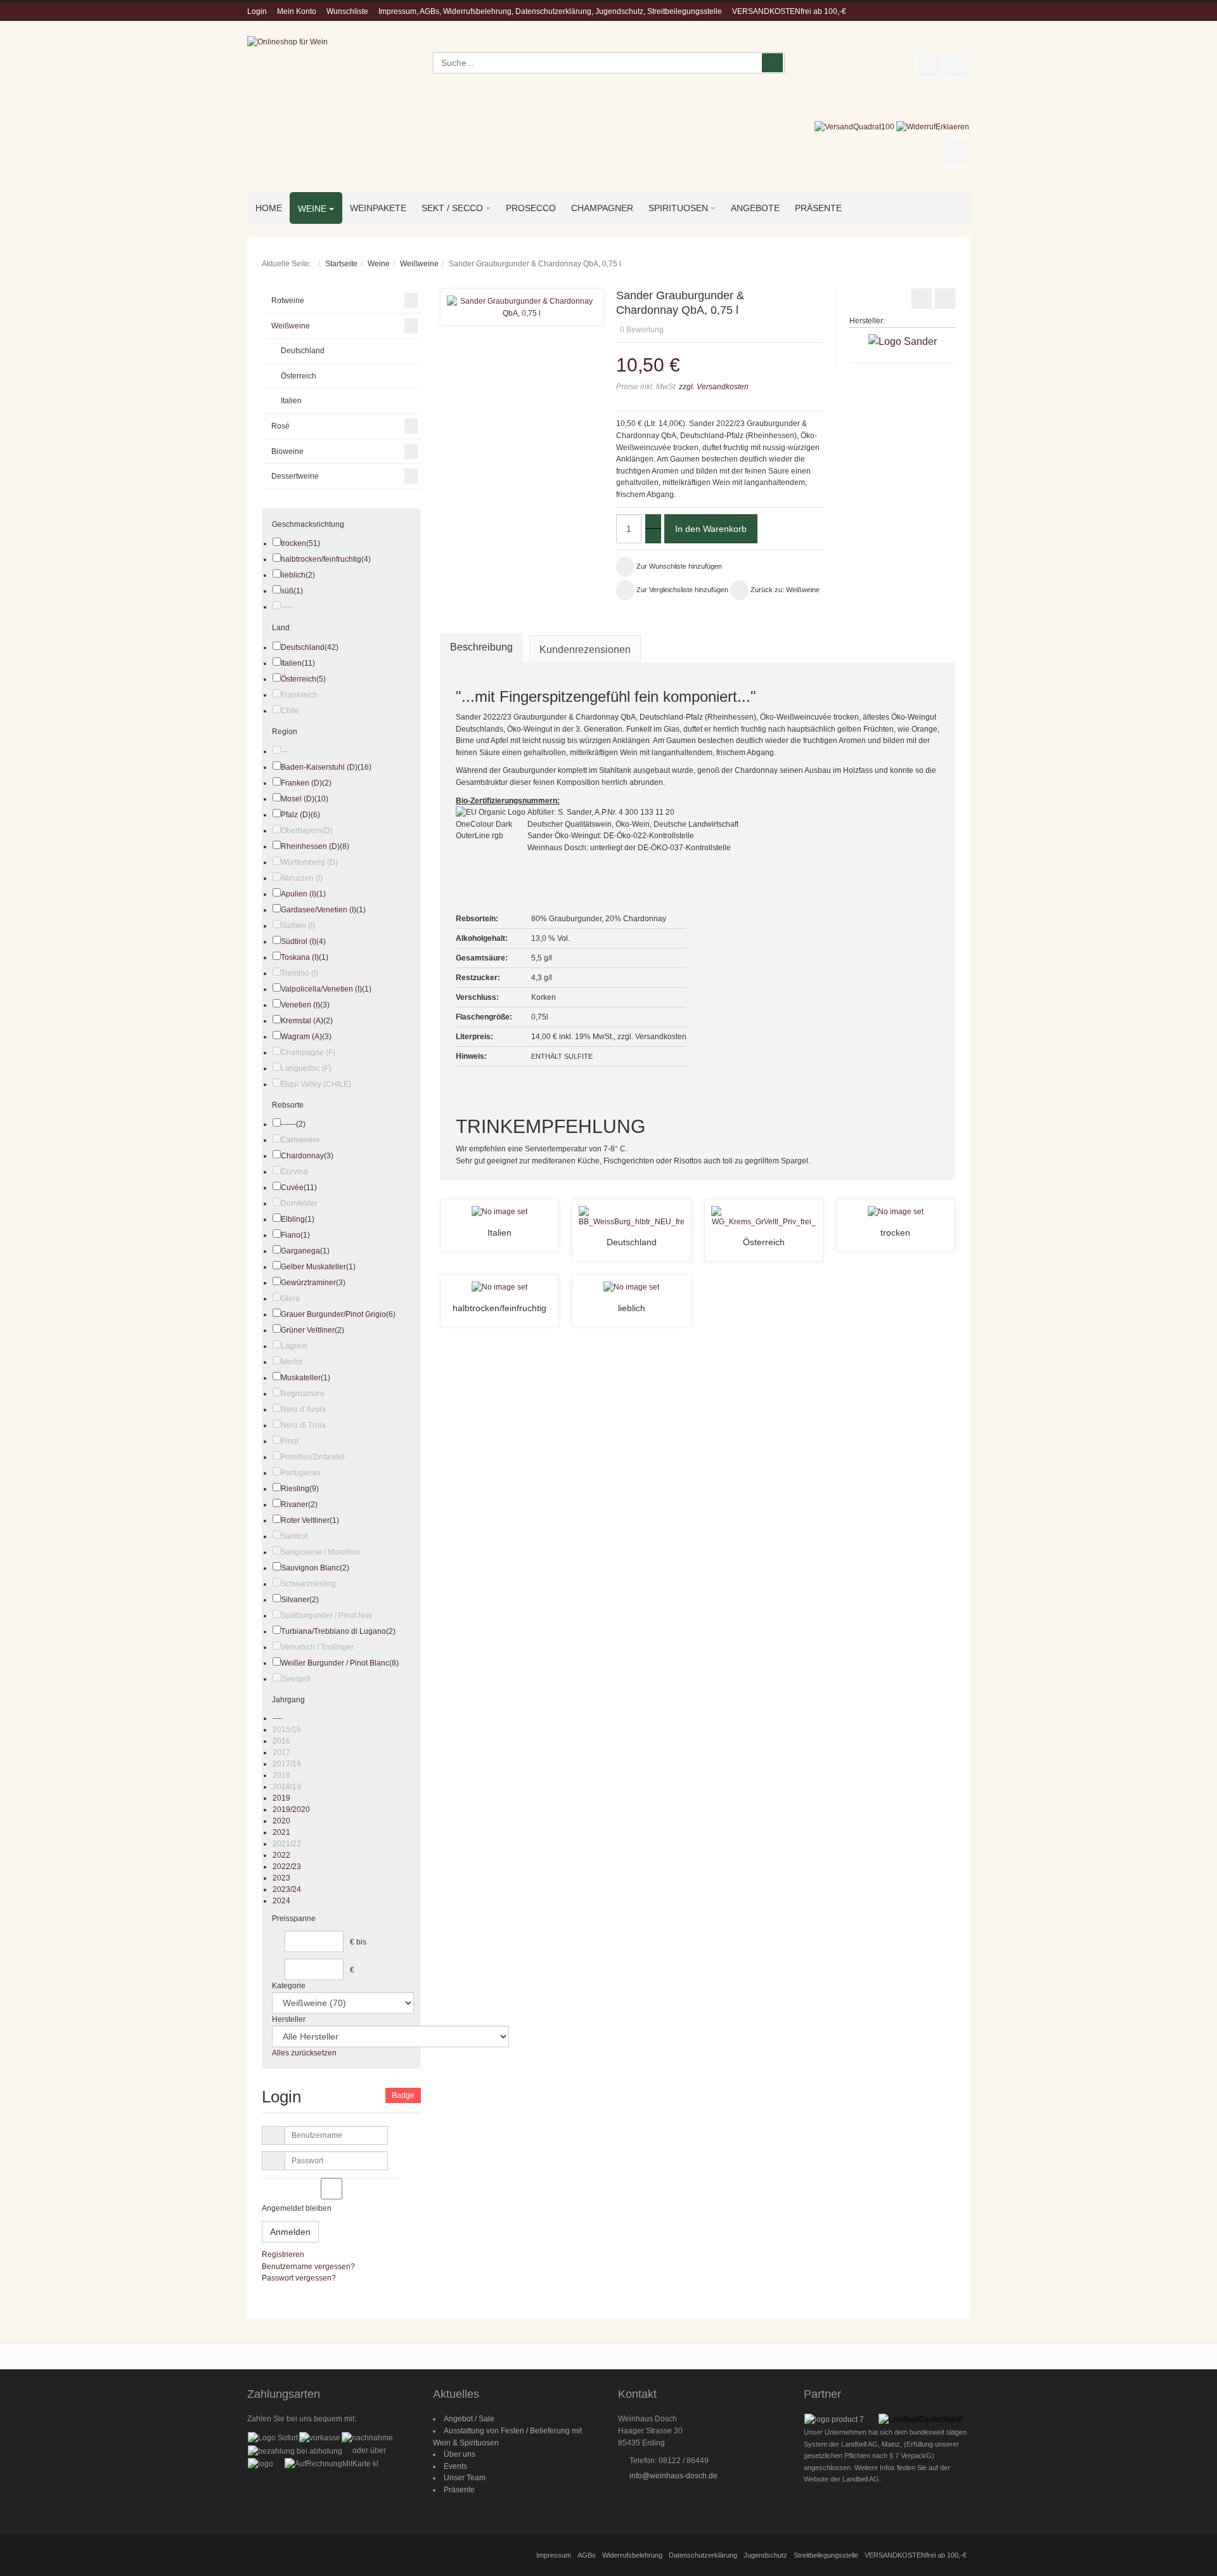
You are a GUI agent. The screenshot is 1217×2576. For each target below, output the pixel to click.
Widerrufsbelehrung (632, 2555)
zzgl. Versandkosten (713, 387)
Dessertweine (295, 476)
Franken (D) (301, 783)
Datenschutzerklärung (703, 2555)
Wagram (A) (301, 1037)
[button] (820, 312)
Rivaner (294, 1505)
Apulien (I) (299, 894)
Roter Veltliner (305, 1520)
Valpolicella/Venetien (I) (321, 989)
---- (278, 1718)
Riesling (295, 1489)
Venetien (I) (300, 1005)
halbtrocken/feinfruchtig (499, 1308)
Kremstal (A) (302, 1021)
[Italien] (499, 1212)
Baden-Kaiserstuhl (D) (319, 767)
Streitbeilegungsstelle (826, 2555)
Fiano (291, 1235)
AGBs (587, 2555)
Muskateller (301, 1378)
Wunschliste (347, 11)
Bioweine (287, 451)
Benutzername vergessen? (308, 2267)
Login (257, 11)
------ (288, 1124)
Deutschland (632, 1242)
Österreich (764, 1242)
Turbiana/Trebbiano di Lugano (333, 1631)
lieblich (632, 1308)
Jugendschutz (765, 2555)
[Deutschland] (631, 1216)
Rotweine (288, 301)
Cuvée (292, 1188)
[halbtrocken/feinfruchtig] (499, 1287)
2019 (281, 1798)
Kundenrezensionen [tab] (585, 650)
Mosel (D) (298, 799)
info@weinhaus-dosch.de (673, 2476)
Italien (499, 1233)
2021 (281, 1832)
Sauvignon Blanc (310, 1568)
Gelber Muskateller (313, 1267)
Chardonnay (302, 1156)
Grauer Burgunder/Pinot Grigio (333, 1314)
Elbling (293, 1219)
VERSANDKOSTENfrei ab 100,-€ (789, 11)
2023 (281, 1878)
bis (361, 1942)
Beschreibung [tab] (481, 647)
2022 (281, 1855)
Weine (379, 264)
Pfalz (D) (296, 815)
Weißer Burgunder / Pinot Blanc (335, 1663)
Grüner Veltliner (308, 1330)
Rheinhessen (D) (310, 846)
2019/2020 (291, 1809)
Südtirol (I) (299, 942)
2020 (281, 1821)
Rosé (280, 426)
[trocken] (896, 1212)
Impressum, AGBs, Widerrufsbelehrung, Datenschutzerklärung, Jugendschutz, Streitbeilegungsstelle (550, 11)
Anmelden (290, 2232)
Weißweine (419, 264)
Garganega (300, 1251)
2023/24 (287, 1889)
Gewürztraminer (308, 1283)
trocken (895, 1233)
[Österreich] (764, 1216)
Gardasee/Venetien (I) (319, 910)
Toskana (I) (300, 957)
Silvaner (295, 1600)
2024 (281, 1901)
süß (287, 591)
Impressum (554, 2555)
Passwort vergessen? (299, 2278)
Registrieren (283, 2255)
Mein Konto (297, 11)
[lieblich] (631, 1287)
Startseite (341, 264)
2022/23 (287, 1867)
